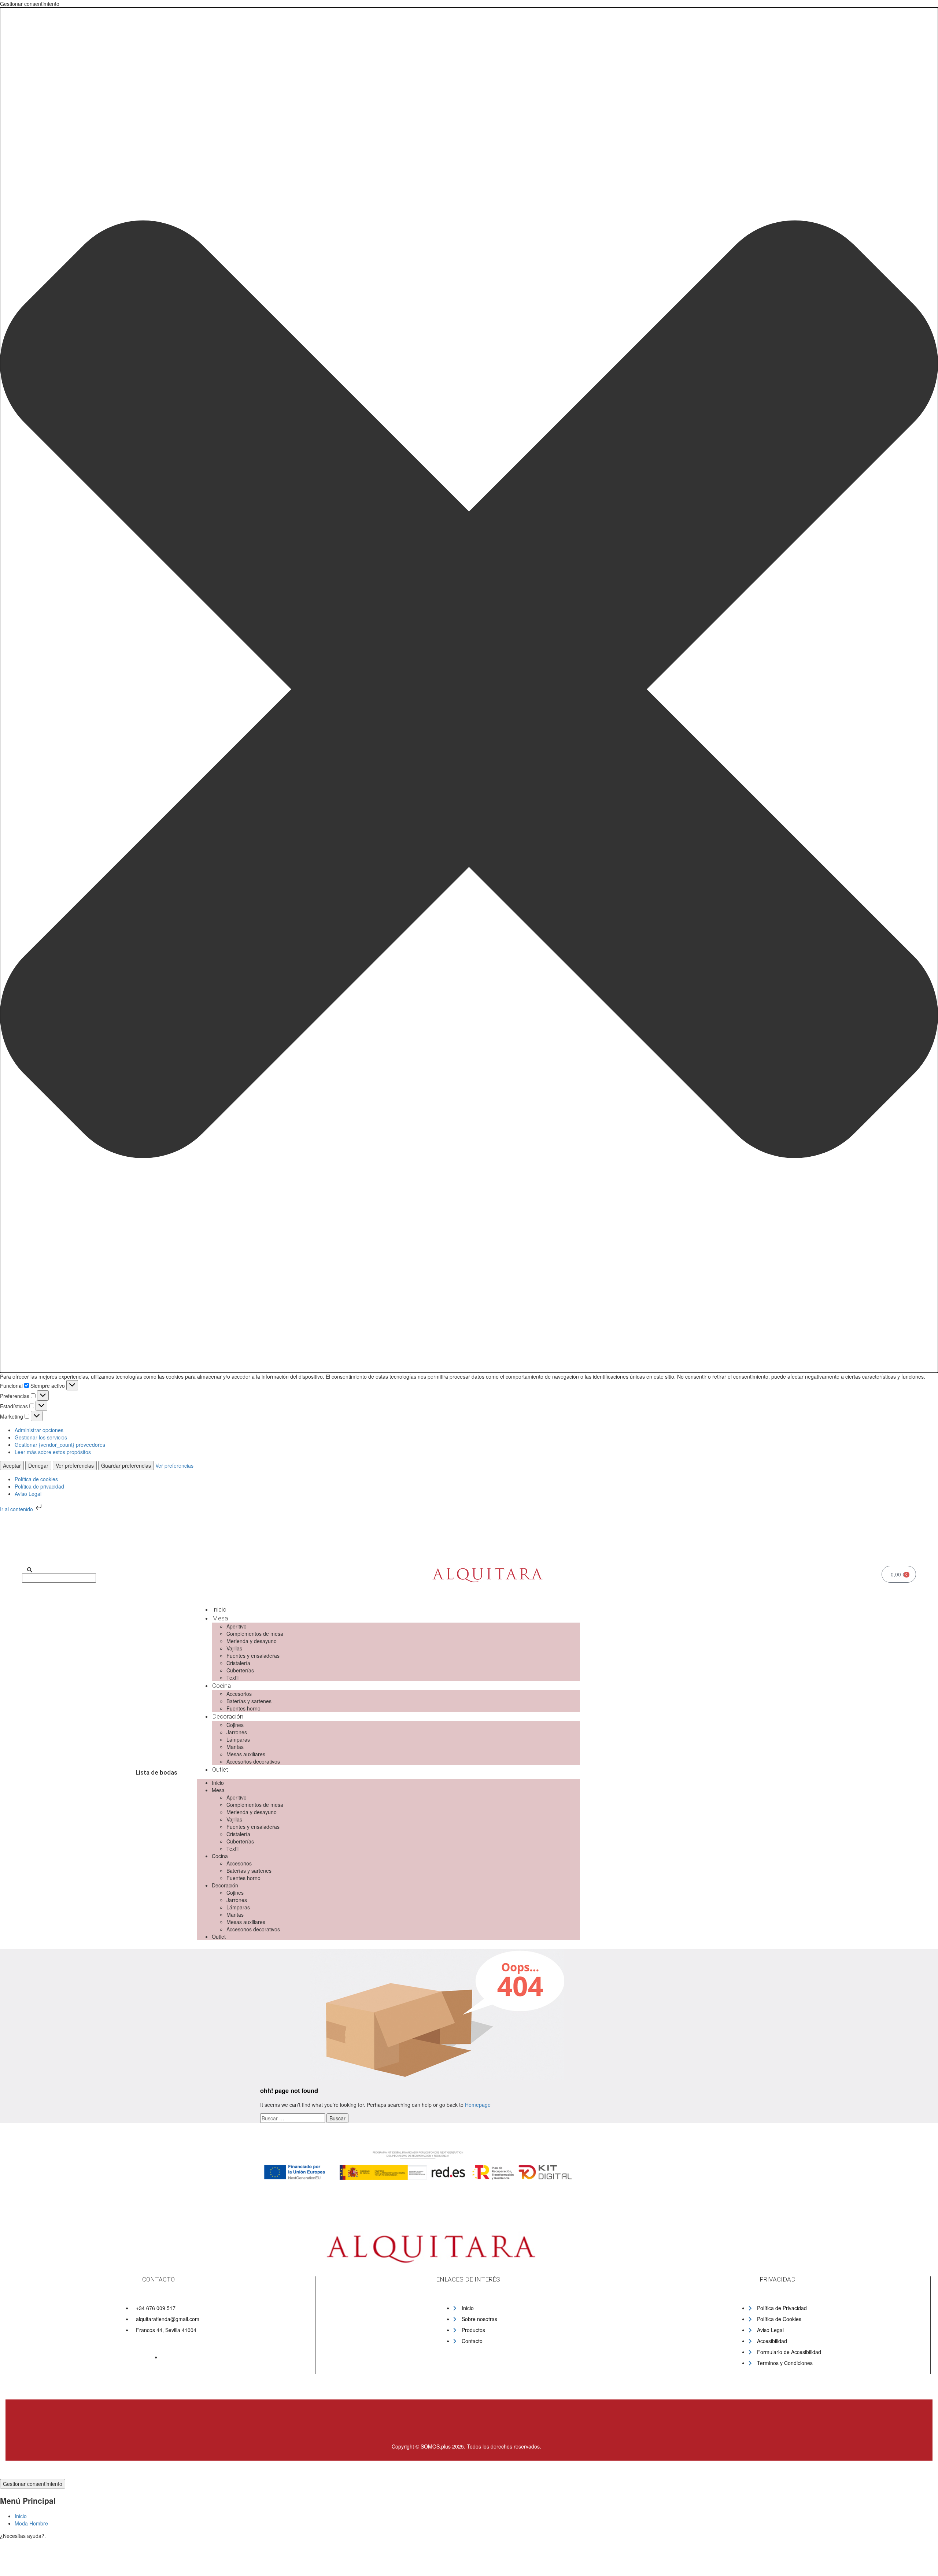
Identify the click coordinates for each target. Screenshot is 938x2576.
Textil (232, 1678)
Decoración (228, 1716)
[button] (469, 690)
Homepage (478, 2105)
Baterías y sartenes (249, 1701)
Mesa (220, 1618)
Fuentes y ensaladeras (253, 1656)
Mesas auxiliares (246, 1754)
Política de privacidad (39, 1486)
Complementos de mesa (255, 1634)
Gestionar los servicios (41, 1437)
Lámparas (238, 1739)
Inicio (219, 1609)
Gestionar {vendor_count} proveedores (60, 1445)
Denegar (38, 1465)
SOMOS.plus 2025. (443, 2446)
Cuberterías (240, 1670)
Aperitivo (237, 1626)
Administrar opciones (39, 1430)
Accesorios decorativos (253, 1761)
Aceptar (12, 1465)
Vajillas (234, 1648)
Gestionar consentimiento (33, 2484)
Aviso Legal (28, 1494)
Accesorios (239, 1694)
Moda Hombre (31, 2523)
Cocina (221, 1686)
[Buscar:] (293, 2118)
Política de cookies (36, 1479)
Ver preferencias (75, 1465)
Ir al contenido (17, 1509)
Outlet (220, 1769)
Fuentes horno (243, 1708)
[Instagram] (309, 1545)
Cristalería (238, 1663)
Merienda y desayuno (252, 1641)
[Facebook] (285, 1545)
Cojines (235, 1725)
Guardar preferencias (126, 1465)
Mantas (235, 1747)
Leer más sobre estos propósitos (53, 1452)
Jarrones (237, 1732)
